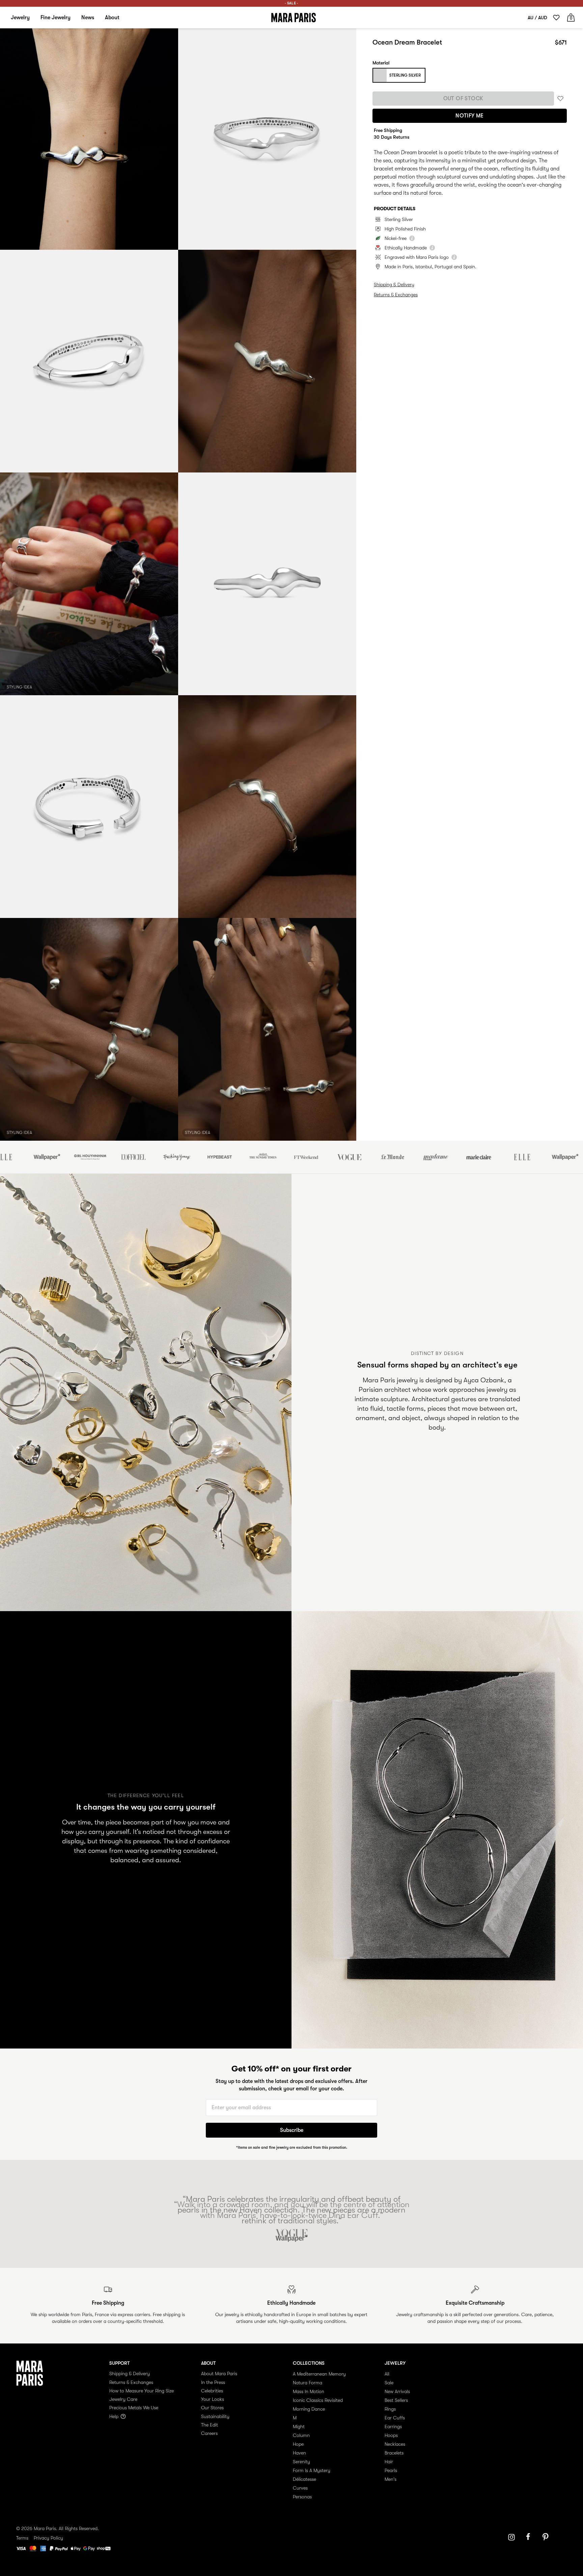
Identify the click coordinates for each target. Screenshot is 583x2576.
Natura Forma (308, 2383)
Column (301, 2435)
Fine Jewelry (55, 18)
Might (299, 2426)
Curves (300, 2488)
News (88, 18)
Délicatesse (304, 2479)
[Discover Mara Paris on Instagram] (511, 2537)
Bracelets (394, 2453)
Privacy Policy (48, 2538)
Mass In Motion (309, 2391)
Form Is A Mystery (312, 2470)
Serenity (301, 2462)
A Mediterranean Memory (319, 2374)
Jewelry (20, 18)
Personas (302, 2497)
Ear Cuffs (395, 2418)
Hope (298, 2444)
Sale (389, 2383)
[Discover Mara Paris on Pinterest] (547, 2537)
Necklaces (395, 2444)
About (112, 18)
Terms (22, 2538)
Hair (389, 2462)
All (387, 2374)
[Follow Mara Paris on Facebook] (530, 2537)
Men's (391, 2479)
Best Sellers (396, 2400)
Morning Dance (309, 2409)
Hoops (391, 2435)
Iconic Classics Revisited (318, 2400)
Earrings (393, 2426)
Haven (299, 2453)
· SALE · (291, 3)
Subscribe (292, 2130)
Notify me (470, 116)
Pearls (391, 2470)
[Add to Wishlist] (560, 98)
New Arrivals (397, 2391)
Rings (390, 2409)
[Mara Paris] (294, 18)
